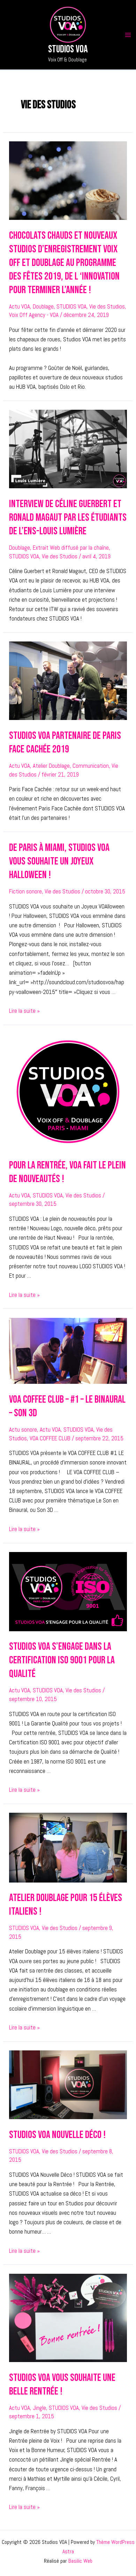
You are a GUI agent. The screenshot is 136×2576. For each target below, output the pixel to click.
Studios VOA (68, 49)
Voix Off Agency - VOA (34, 315)
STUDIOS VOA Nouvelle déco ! (57, 2135)
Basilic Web (80, 2561)
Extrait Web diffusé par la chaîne (71, 548)
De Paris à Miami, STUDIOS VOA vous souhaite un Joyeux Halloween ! (59, 861)
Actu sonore (23, 1430)
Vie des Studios (107, 306)
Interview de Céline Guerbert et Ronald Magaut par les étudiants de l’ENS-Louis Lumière (68, 518)
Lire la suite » (24, 1011)
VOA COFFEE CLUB (50, 1438)
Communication (91, 766)
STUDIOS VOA (71, 306)
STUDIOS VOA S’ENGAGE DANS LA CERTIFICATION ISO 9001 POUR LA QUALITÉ (62, 1660)
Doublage (43, 306)
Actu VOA (20, 306)
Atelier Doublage (51, 766)
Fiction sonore (25, 891)
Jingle (39, 2408)
